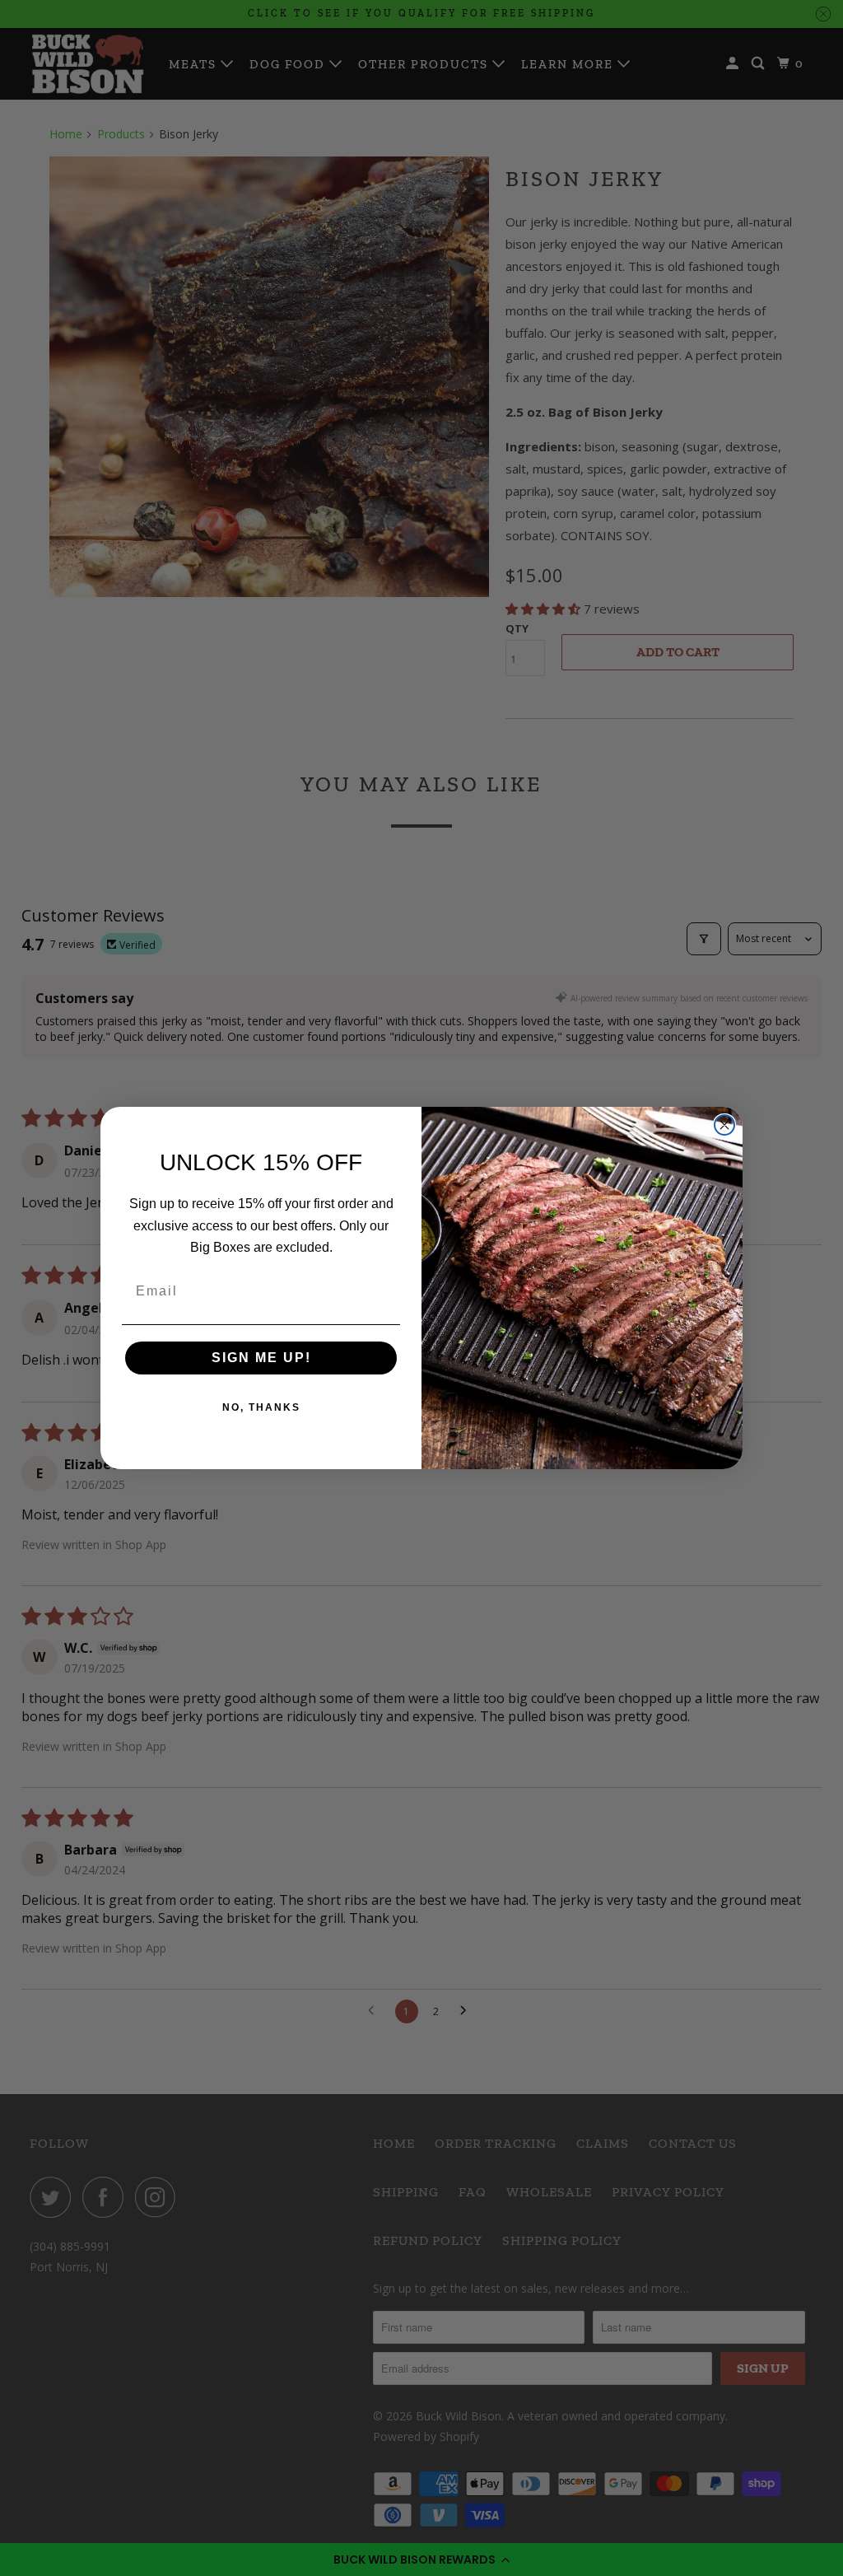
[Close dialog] (724, 1125)
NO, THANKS (261, 1407)
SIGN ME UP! (261, 1358)
